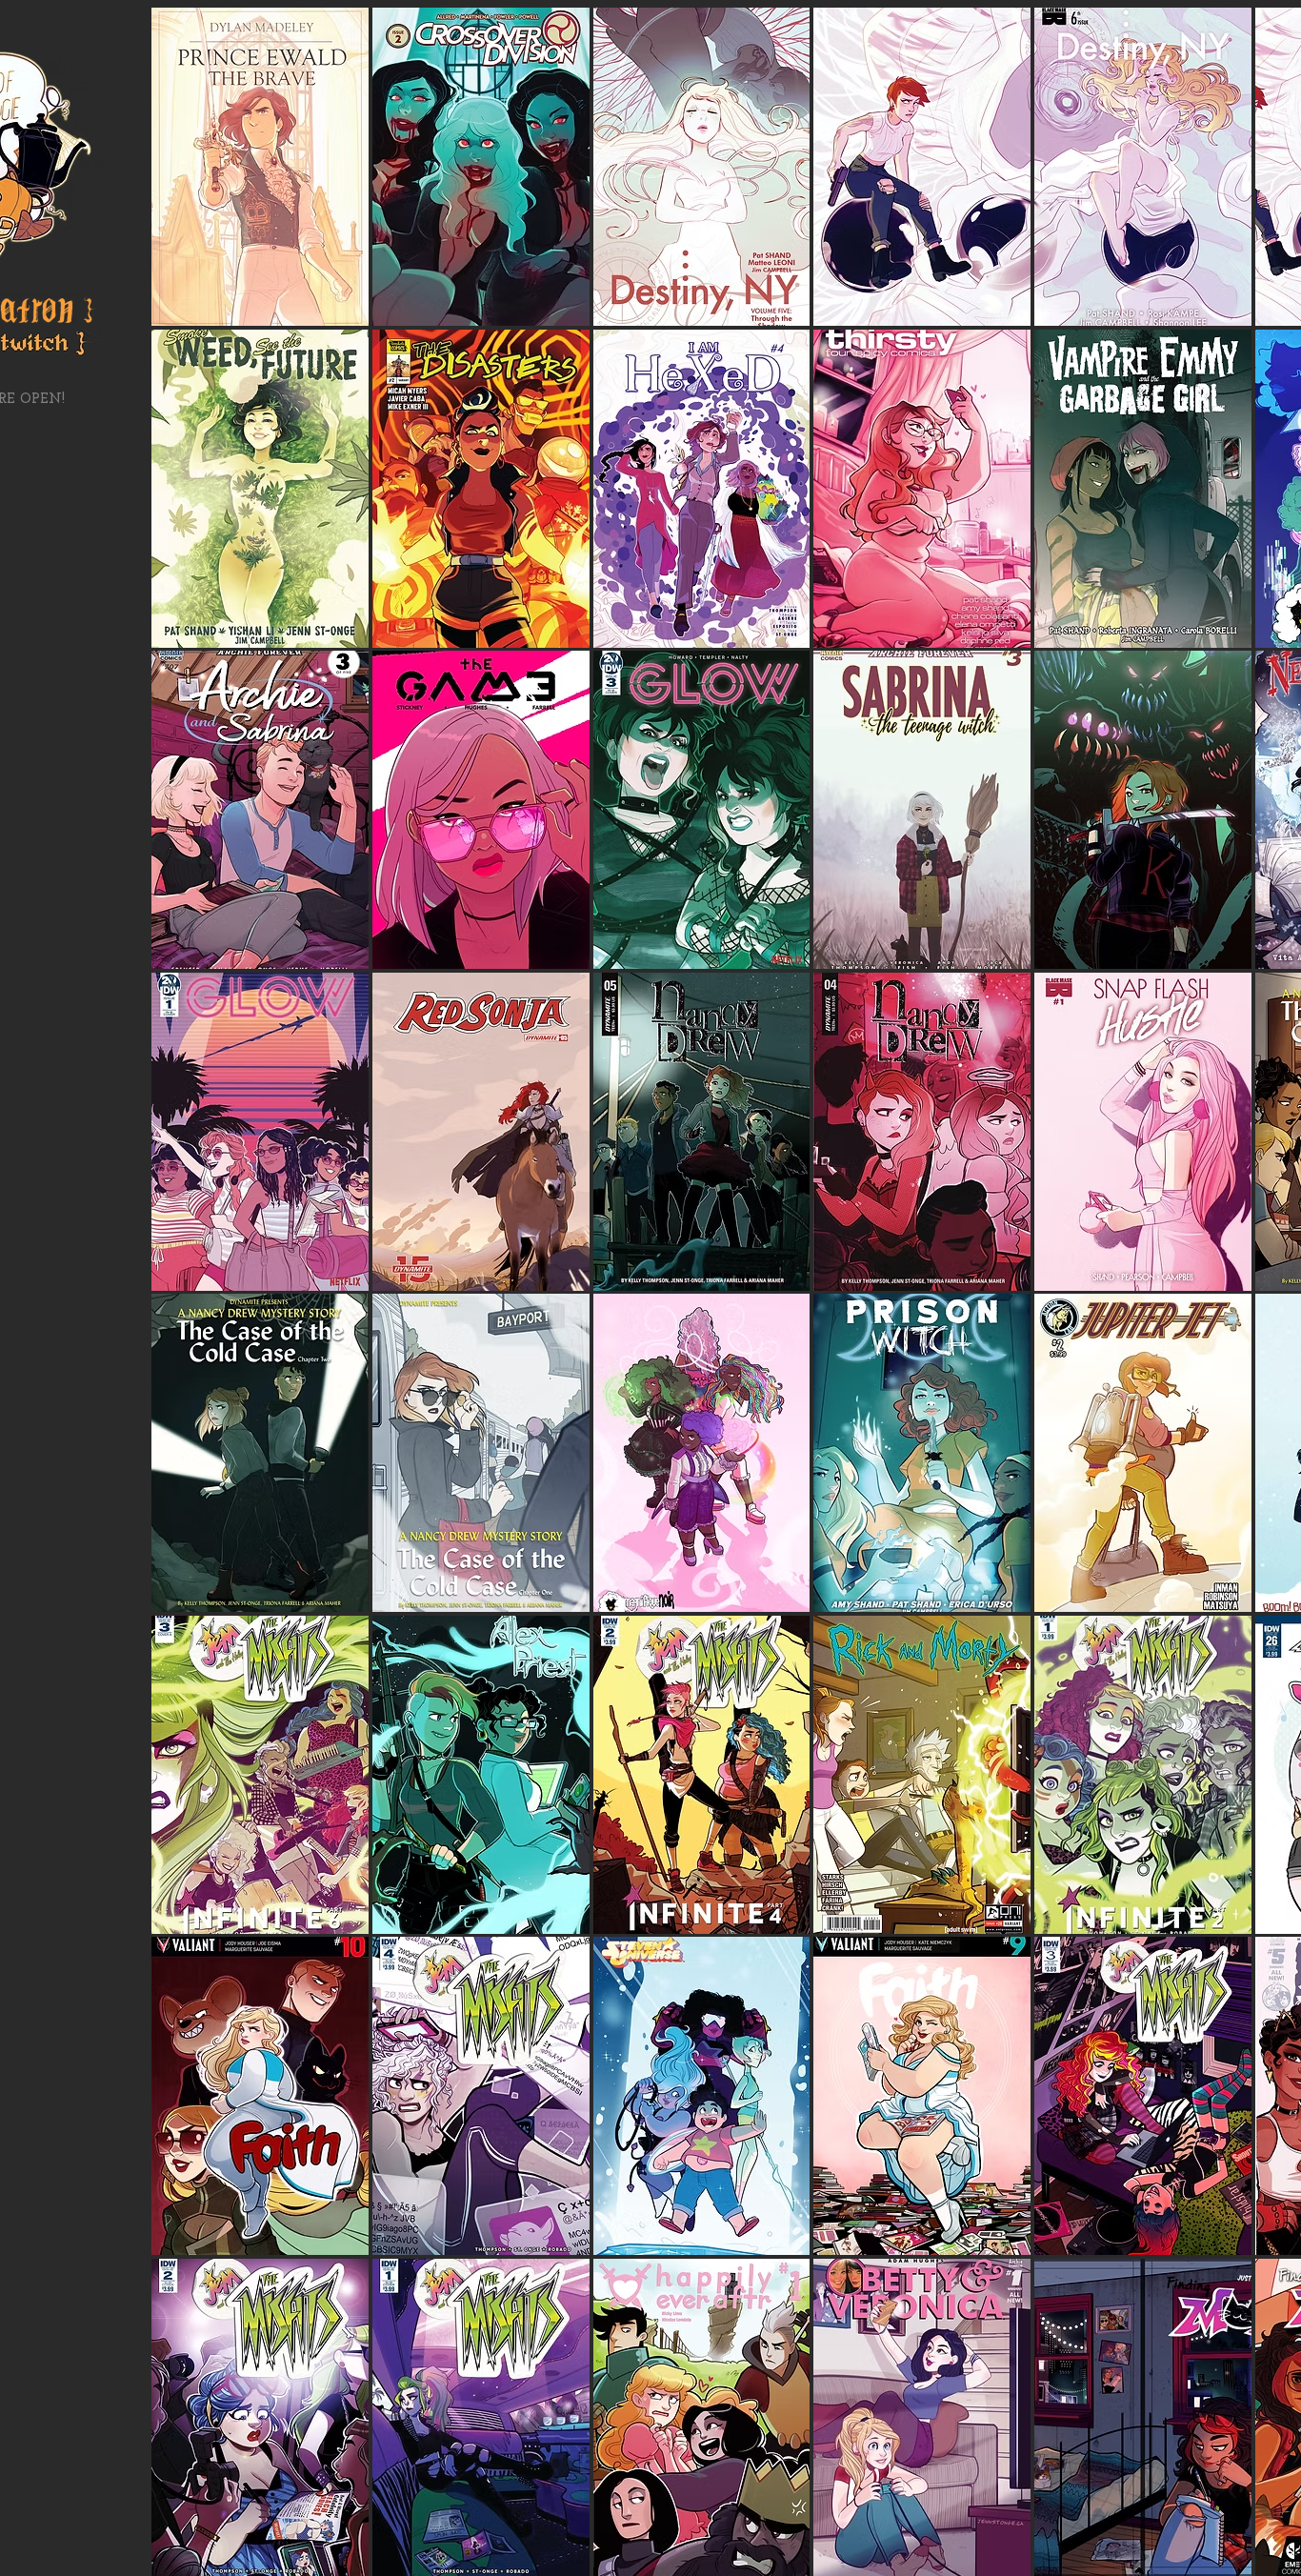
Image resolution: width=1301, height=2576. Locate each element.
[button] (260, 167)
